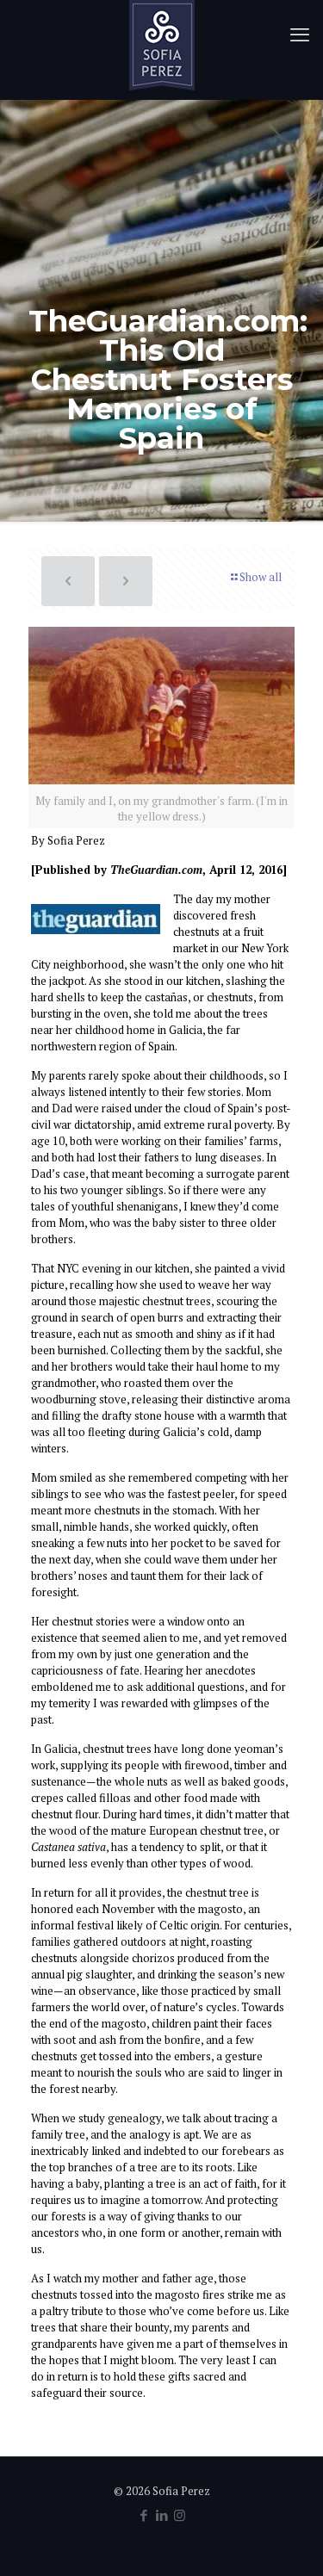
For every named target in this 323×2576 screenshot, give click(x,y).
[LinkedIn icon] (161, 2515)
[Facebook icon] (143, 2515)
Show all (261, 577)
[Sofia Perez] (161, 45)
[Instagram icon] (180, 2515)
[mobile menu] (300, 34)
